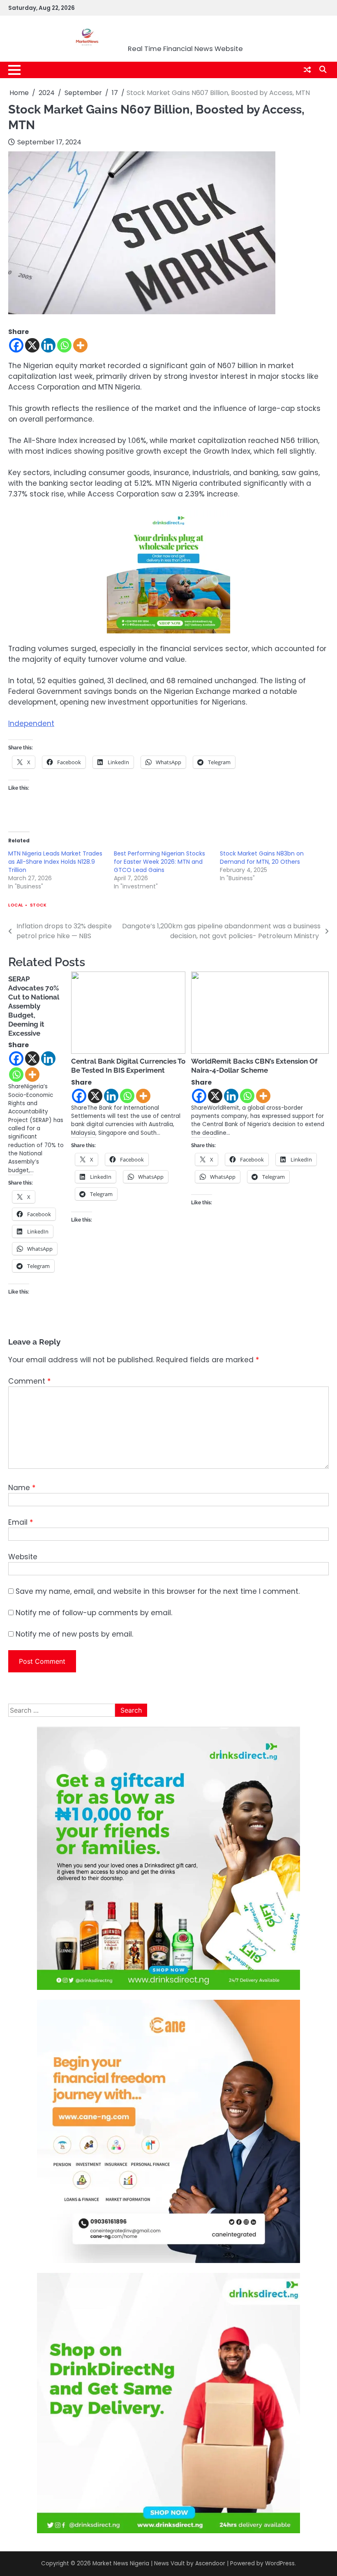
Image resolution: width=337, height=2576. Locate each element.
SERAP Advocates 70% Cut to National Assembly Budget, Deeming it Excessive (34, 1006)
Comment (29, 1381)
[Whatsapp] (64, 345)
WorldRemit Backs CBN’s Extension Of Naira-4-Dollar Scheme (254, 1066)
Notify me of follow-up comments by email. (94, 1613)
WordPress (280, 2563)
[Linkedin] (48, 345)
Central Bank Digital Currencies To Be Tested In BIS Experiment (128, 1066)
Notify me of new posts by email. (74, 1634)
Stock (38, 905)
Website (23, 1557)
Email (21, 1522)
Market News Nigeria (185, 34)
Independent (31, 723)
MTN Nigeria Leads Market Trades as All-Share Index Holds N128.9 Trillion (55, 862)
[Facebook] (16, 345)
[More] (80, 345)
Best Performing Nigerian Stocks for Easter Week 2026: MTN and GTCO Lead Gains (159, 862)
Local (16, 905)
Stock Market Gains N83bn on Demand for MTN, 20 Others (262, 858)
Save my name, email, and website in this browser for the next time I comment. (158, 1591)
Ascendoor (210, 2563)
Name (22, 1488)
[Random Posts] (307, 70)
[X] (32, 345)
